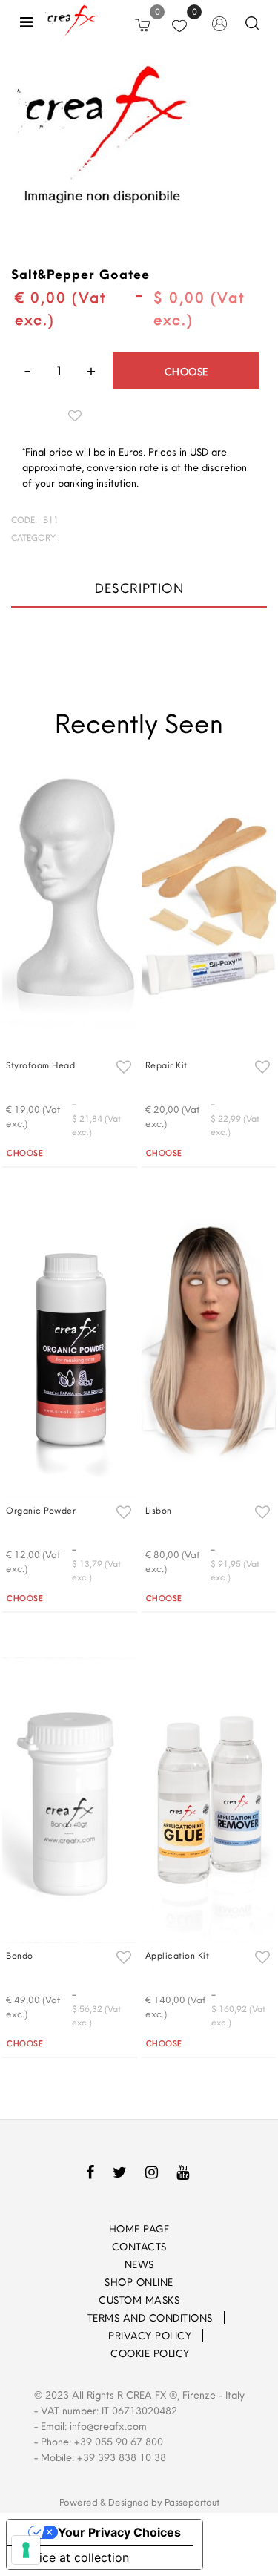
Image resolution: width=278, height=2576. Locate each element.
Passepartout (192, 2502)
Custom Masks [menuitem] (139, 2300)
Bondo (20, 1955)
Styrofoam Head (40, 1065)
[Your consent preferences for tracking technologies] (26, 2550)
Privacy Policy (150, 2336)
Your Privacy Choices (119, 2532)
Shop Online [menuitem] (139, 2282)
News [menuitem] (139, 2264)
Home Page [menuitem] (139, 2229)
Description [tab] (139, 588)
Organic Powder (41, 1510)
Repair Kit (166, 1065)
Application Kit (178, 1955)
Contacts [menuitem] (139, 2247)
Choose (186, 372)
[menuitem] (67, 2318)
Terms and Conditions (150, 2318)
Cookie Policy (150, 2353)
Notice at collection (74, 2557)
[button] (102, 148)
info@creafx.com (108, 2426)
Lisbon (159, 1510)
